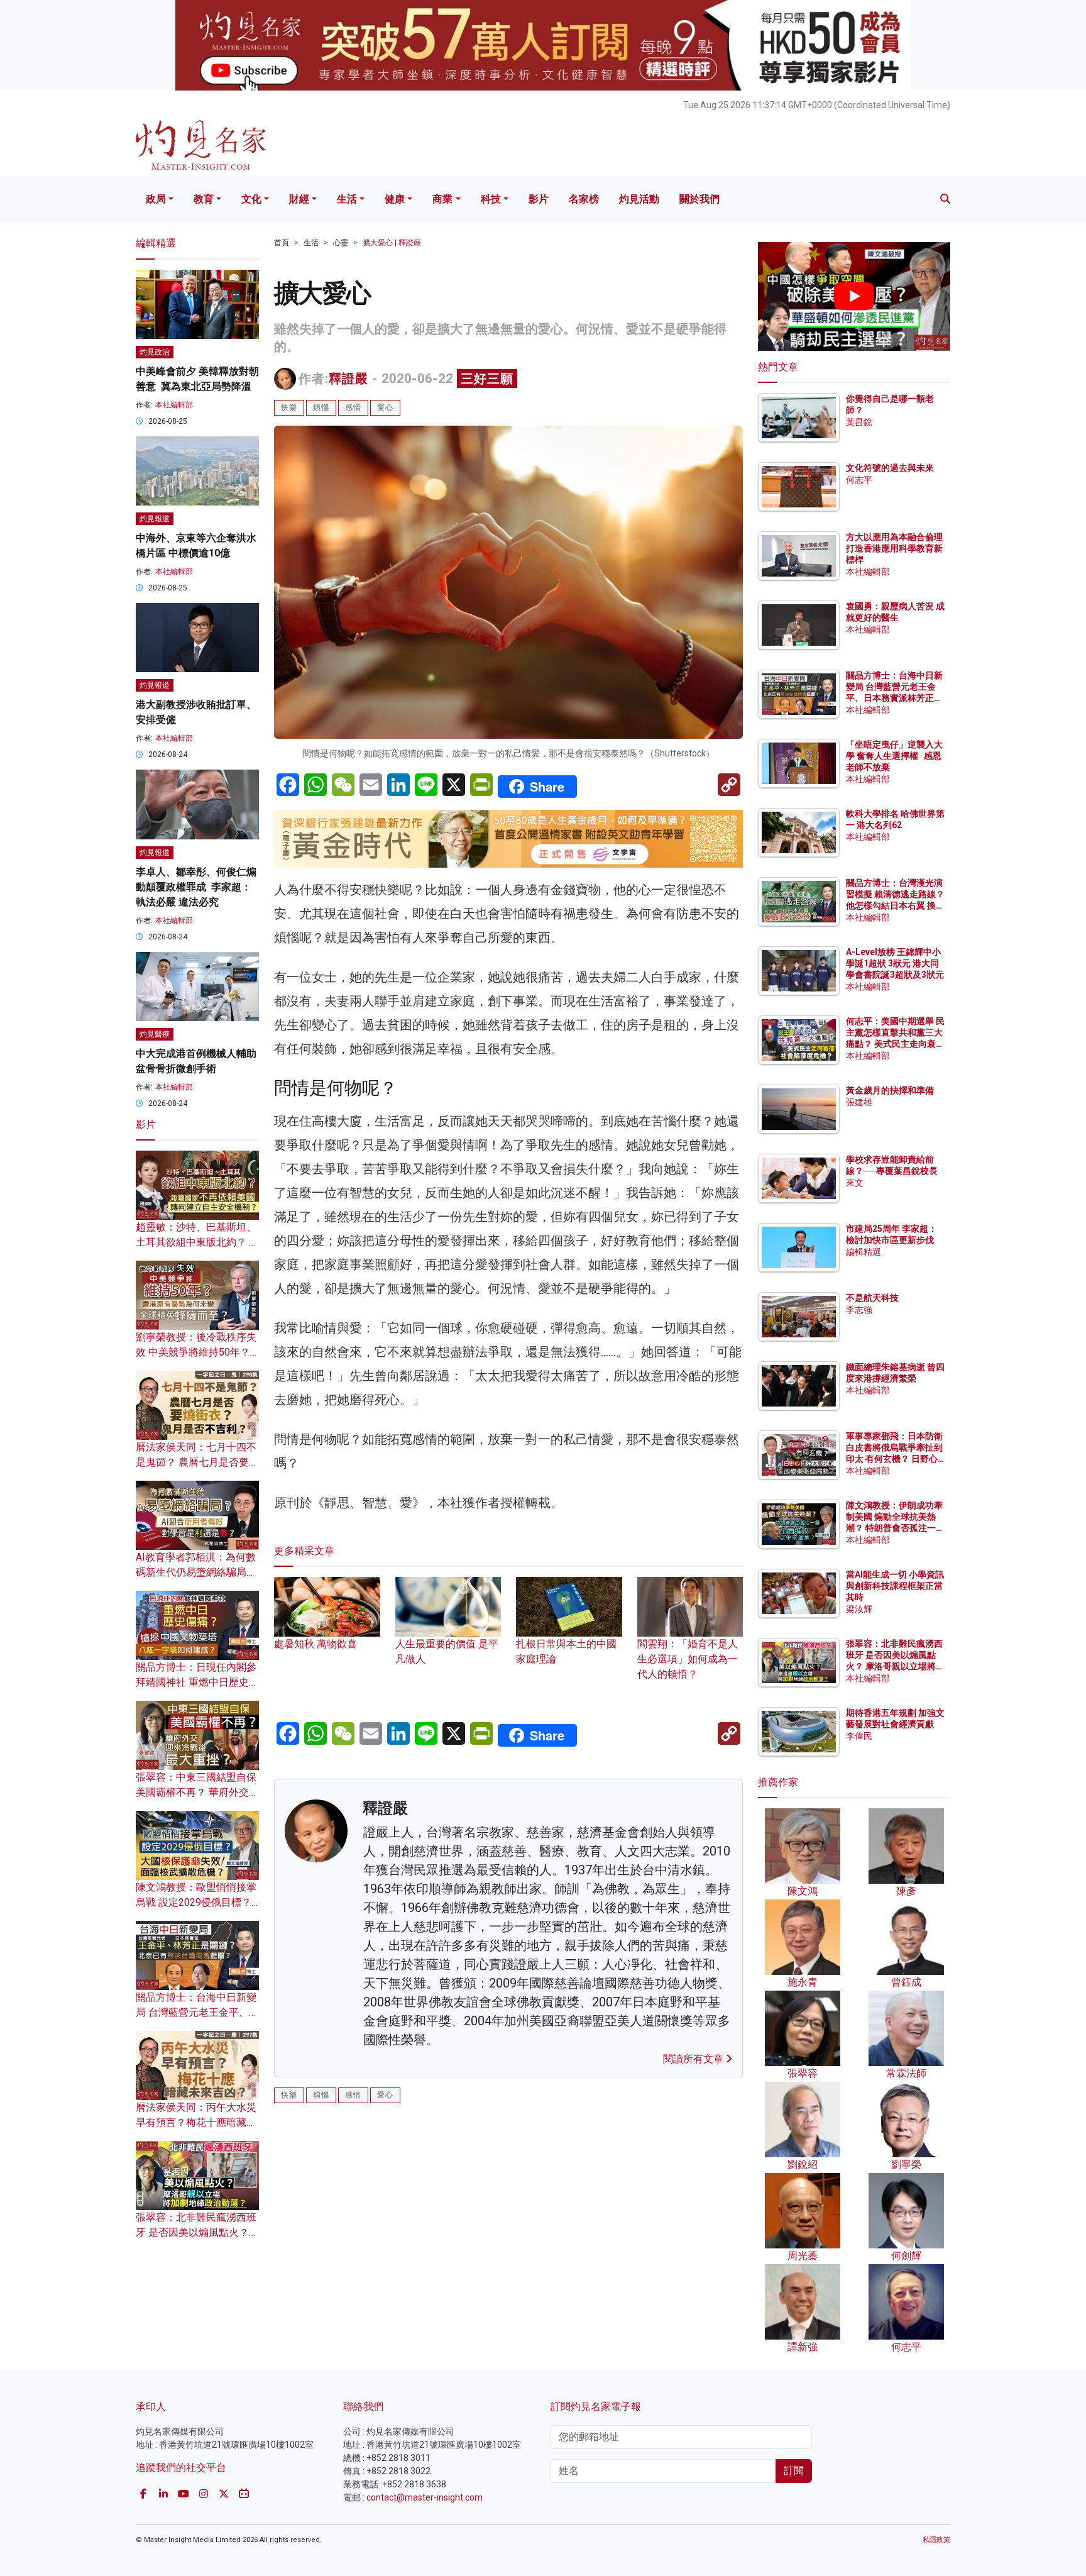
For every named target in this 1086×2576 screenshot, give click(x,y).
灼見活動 (639, 199)
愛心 (385, 407)
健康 (395, 199)
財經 (299, 199)
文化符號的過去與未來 (890, 468)
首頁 (282, 243)
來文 (855, 1183)
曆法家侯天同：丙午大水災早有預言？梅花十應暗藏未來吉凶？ (196, 2122)
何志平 (859, 480)
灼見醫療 (155, 1034)
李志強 (859, 1310)
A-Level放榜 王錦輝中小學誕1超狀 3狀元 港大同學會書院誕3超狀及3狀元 (895, 963)
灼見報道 (155, 519)
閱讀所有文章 (694, 2059)
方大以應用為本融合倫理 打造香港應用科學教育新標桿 (895, 548)
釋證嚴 (348, 379)
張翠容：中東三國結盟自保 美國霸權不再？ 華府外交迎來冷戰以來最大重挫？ (197, 1792)
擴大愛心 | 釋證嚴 (392, 243)
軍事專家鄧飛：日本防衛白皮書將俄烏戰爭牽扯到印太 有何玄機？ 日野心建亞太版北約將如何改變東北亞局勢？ (894, 1459)
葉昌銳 (859, 422)
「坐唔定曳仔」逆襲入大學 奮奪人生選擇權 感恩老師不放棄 (894, 756)
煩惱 (321, 407)
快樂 (289, 407)
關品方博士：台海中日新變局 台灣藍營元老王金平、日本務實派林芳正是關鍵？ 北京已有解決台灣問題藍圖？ (895, 698)
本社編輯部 (174, 405)
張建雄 (859, 1102)
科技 (491, 199)
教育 (204, 199)
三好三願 (487, 379)
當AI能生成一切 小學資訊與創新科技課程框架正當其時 (895, 1586)
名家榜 (584, 199)
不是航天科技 (872, 1298)
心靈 (341, 243)
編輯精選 (864, 1252)
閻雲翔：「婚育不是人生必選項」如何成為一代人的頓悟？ (688, 1659)
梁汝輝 (859, 1609)
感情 (353, 407)
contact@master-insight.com (425, 2497)
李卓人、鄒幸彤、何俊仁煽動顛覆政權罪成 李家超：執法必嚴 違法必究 (196, 887)
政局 (156, 199)
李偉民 (859, 1736)
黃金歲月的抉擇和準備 (890, 1090)
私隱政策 (936, 2540)
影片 (539, 199)
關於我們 (699, 199)
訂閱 (794, 2471)
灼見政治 (155, 352)
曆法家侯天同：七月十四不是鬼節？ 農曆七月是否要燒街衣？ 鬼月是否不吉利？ (197, 1462)
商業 (442, 199)
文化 (251, 199)
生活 (347, 199)
